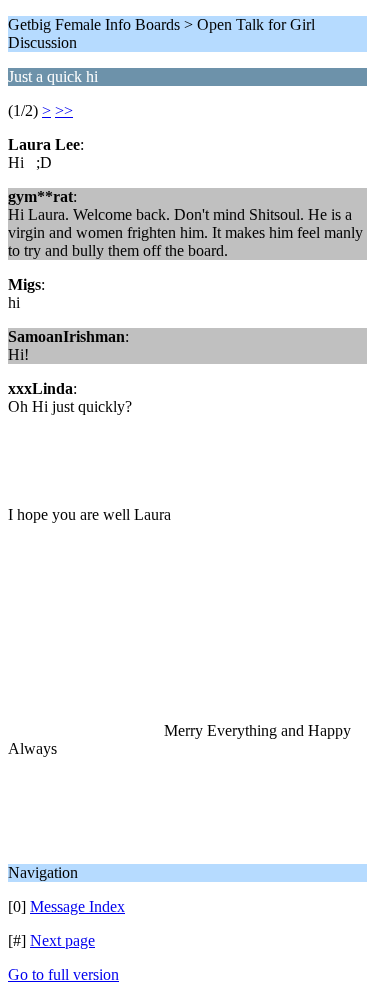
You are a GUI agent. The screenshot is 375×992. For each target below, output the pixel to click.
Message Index (77, 906)
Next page (62, 940)
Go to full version (63, 974)
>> (64, 110)
